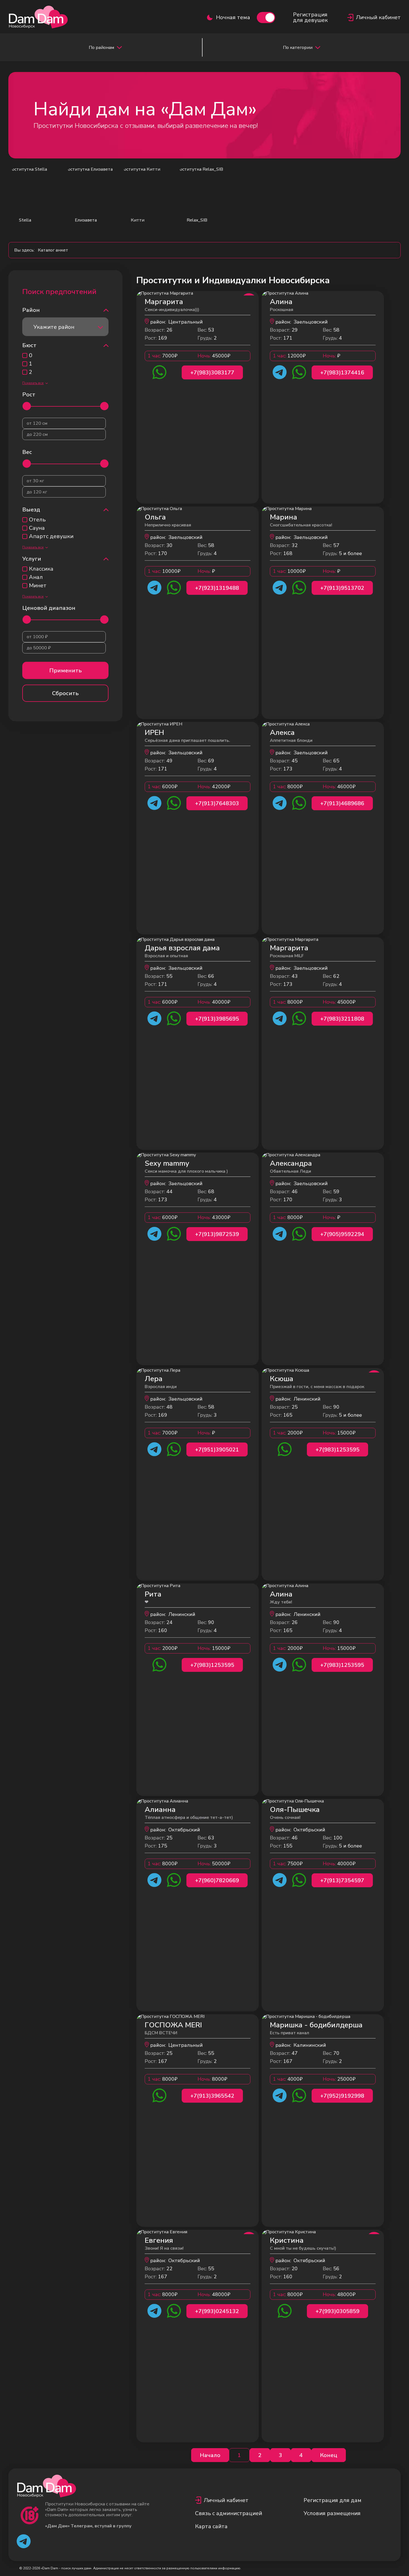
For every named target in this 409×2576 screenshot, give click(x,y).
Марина (284, 517)
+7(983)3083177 (212, 373)
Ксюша (282, 1379)
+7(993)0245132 (217, 2311)
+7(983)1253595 (337, 1450)
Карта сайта (211, 2526)
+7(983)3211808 (342, 1019)
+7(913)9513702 (342, 588)
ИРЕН (154, 733)
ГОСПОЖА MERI (173, 2025)
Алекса (282, 733)
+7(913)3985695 (217, 1019)
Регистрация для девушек (310, 18)
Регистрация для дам (332, 2500)
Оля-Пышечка (295, 1810)
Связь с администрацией (229, 2513)
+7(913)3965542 (212, 2096)
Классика (41, 569)
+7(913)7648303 (217, 803)
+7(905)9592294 (342, 1234)
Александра (291, 1163)
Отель (37, 520)
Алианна (160, 1810)
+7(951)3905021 (217, 1450)
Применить (66, 671)
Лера (154, 1379)
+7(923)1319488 (217, 588)
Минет (38, 586)
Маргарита (164, 302)
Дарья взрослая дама (182, 948)
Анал (36, 577)
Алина (281, 302)
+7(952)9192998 (342, 2096)
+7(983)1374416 (342, 373)
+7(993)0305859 (337, 2311)
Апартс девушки (51, 536)
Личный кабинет (226, 2500)
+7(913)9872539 (217, 1234)
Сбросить (65, 693)
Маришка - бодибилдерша (316, 2025)
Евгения (159, 2240)
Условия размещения (332, 2513)
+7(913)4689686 (342, 803)
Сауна (37, 528)
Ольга (155, 517)
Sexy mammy (167, 1163)
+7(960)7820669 (217, 1880)
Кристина (287, 2240)
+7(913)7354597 (342, 1880)
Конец (329, 2455)
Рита (153, 1594)
